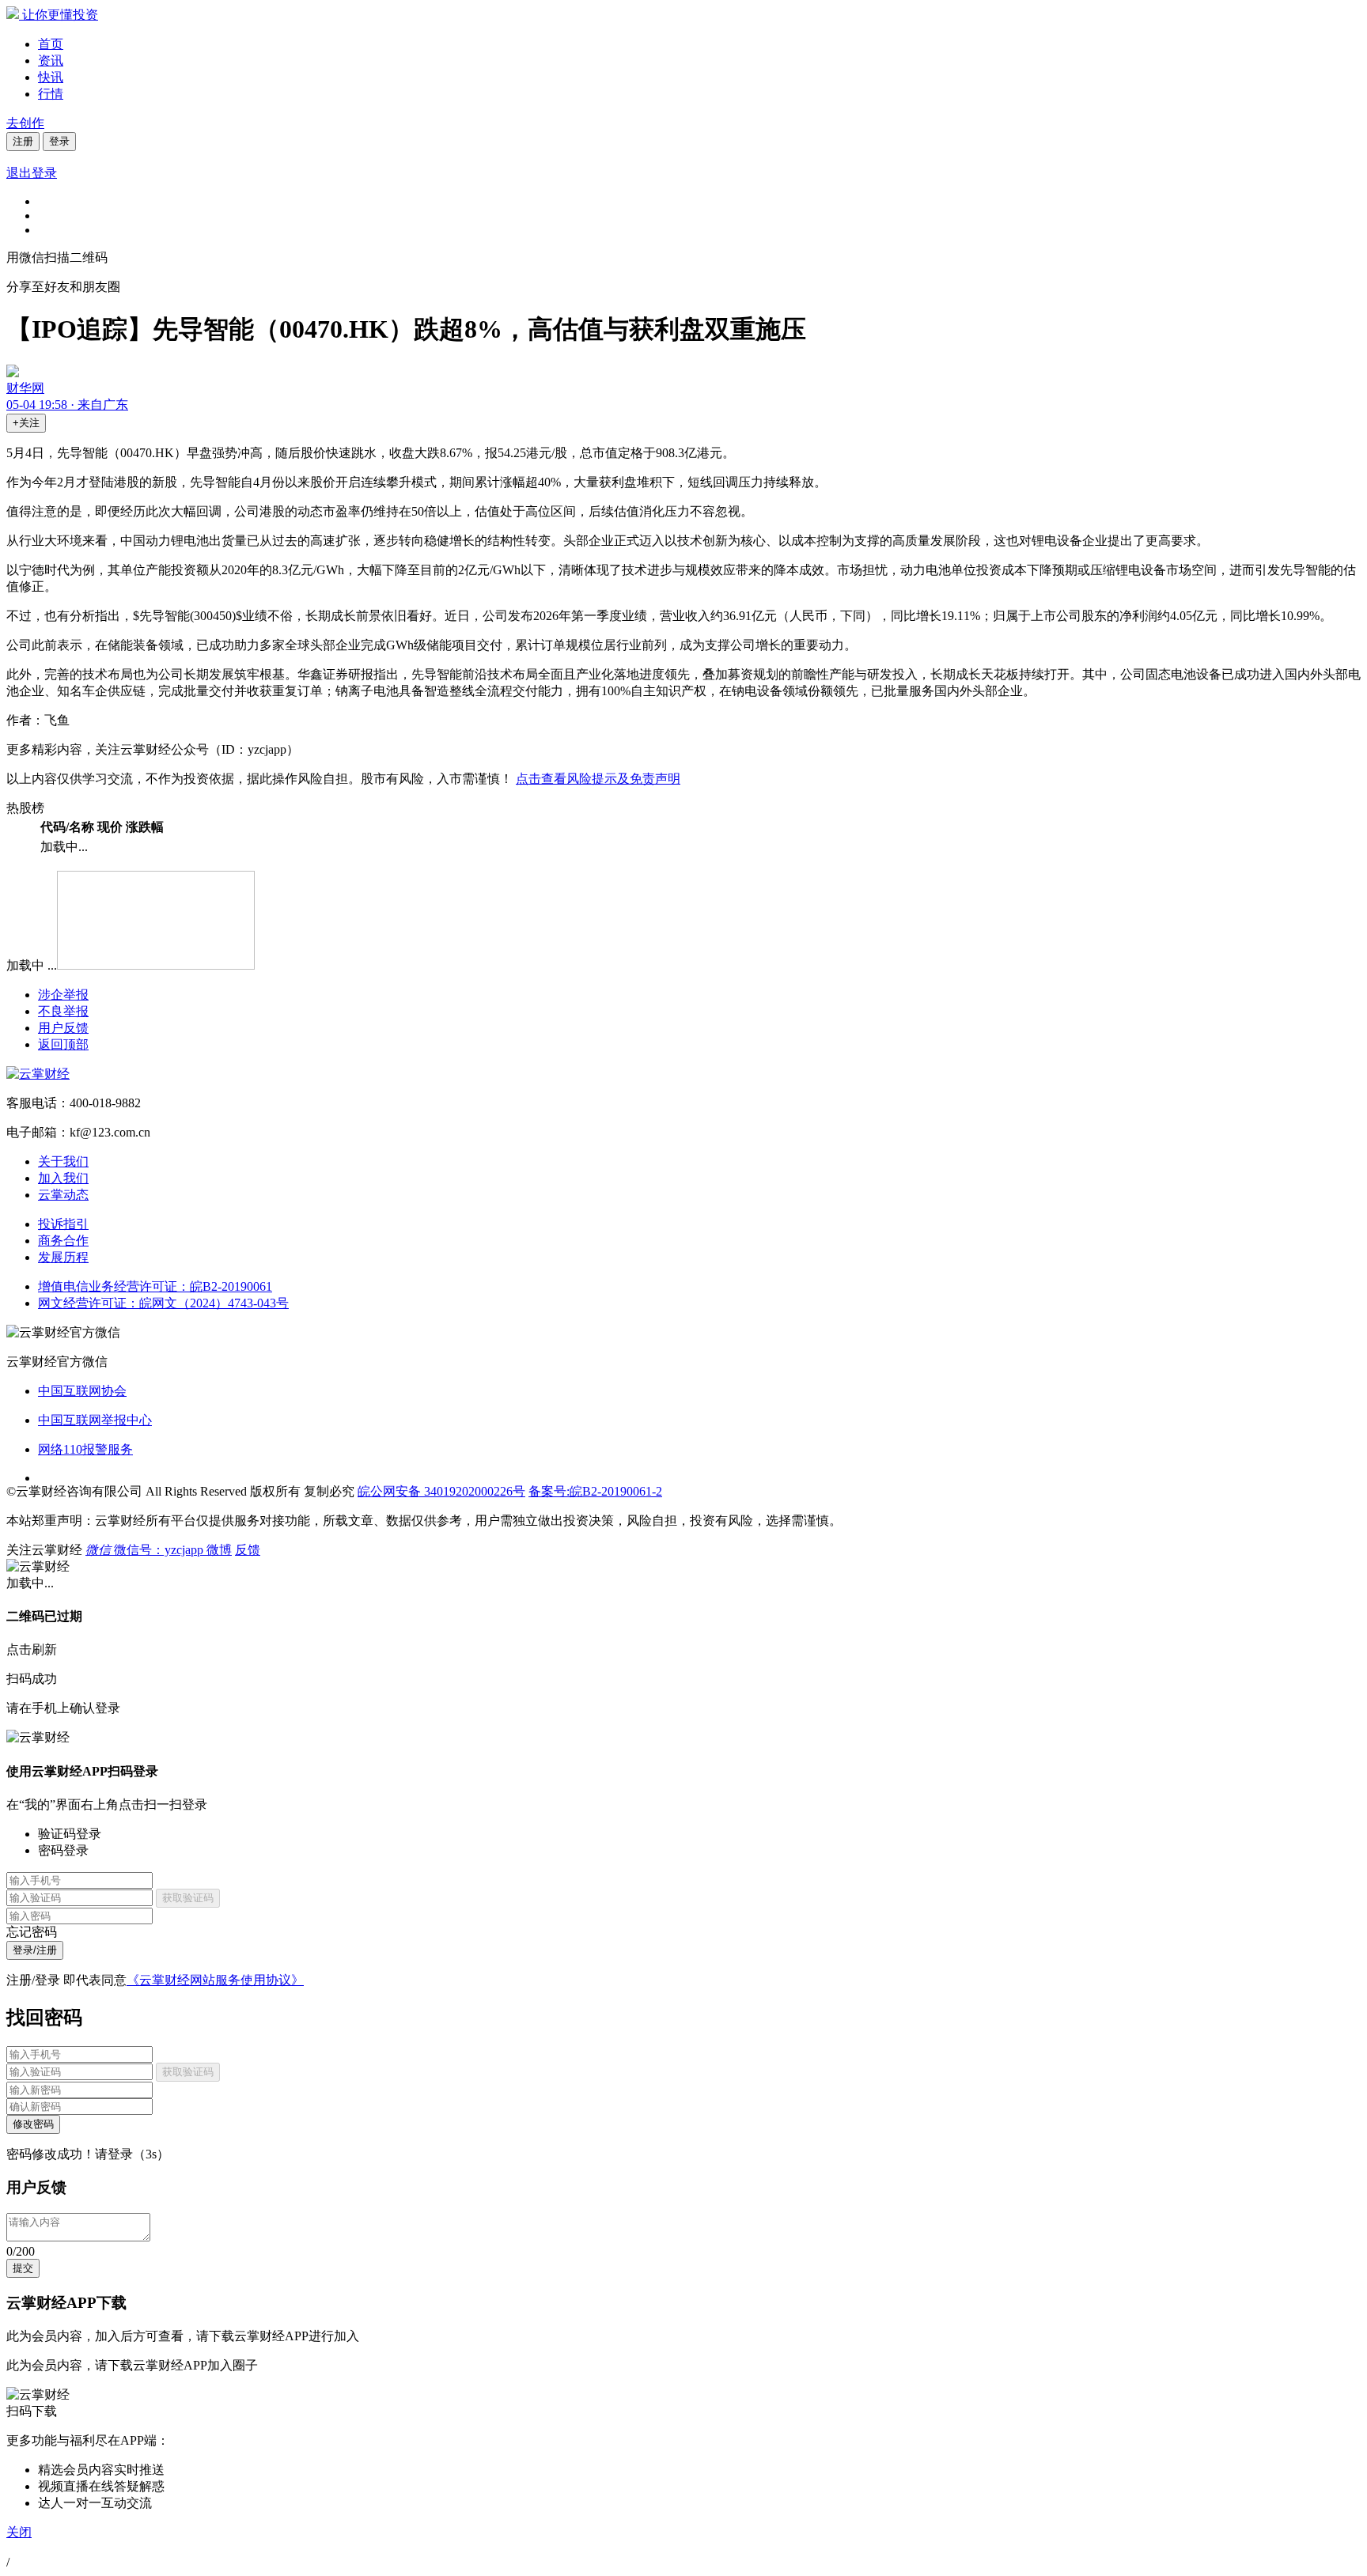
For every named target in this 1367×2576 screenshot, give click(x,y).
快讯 (51, 77)
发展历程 (63, 1257)
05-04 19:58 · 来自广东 (67, 405)
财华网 (25, 388)
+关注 (26, 423)
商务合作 (63, 1241)
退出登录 (32, 173)
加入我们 (63, 1178)
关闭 (19, 2532)
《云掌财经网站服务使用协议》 (215, 1980)
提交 (23, 2268)
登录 (59, 141)
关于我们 (63, 1161)
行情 (51, 94)
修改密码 (33, 2124)
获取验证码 (188, 1898)
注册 (23, 141)
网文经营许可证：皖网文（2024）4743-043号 (163, 1303)
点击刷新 (32, 1649)
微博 (219, 1550)
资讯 (51, 61)
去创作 (25, 123)
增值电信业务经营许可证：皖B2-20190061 (155, 1286)
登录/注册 (35, 1950)
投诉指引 (63, 1224)
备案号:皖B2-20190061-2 (595, 1491)
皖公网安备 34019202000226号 (441, 1491)
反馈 (248, 1550)
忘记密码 (32, 1932)
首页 (51, 44)
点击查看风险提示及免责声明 (598, 779)
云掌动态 (63, 1195)
